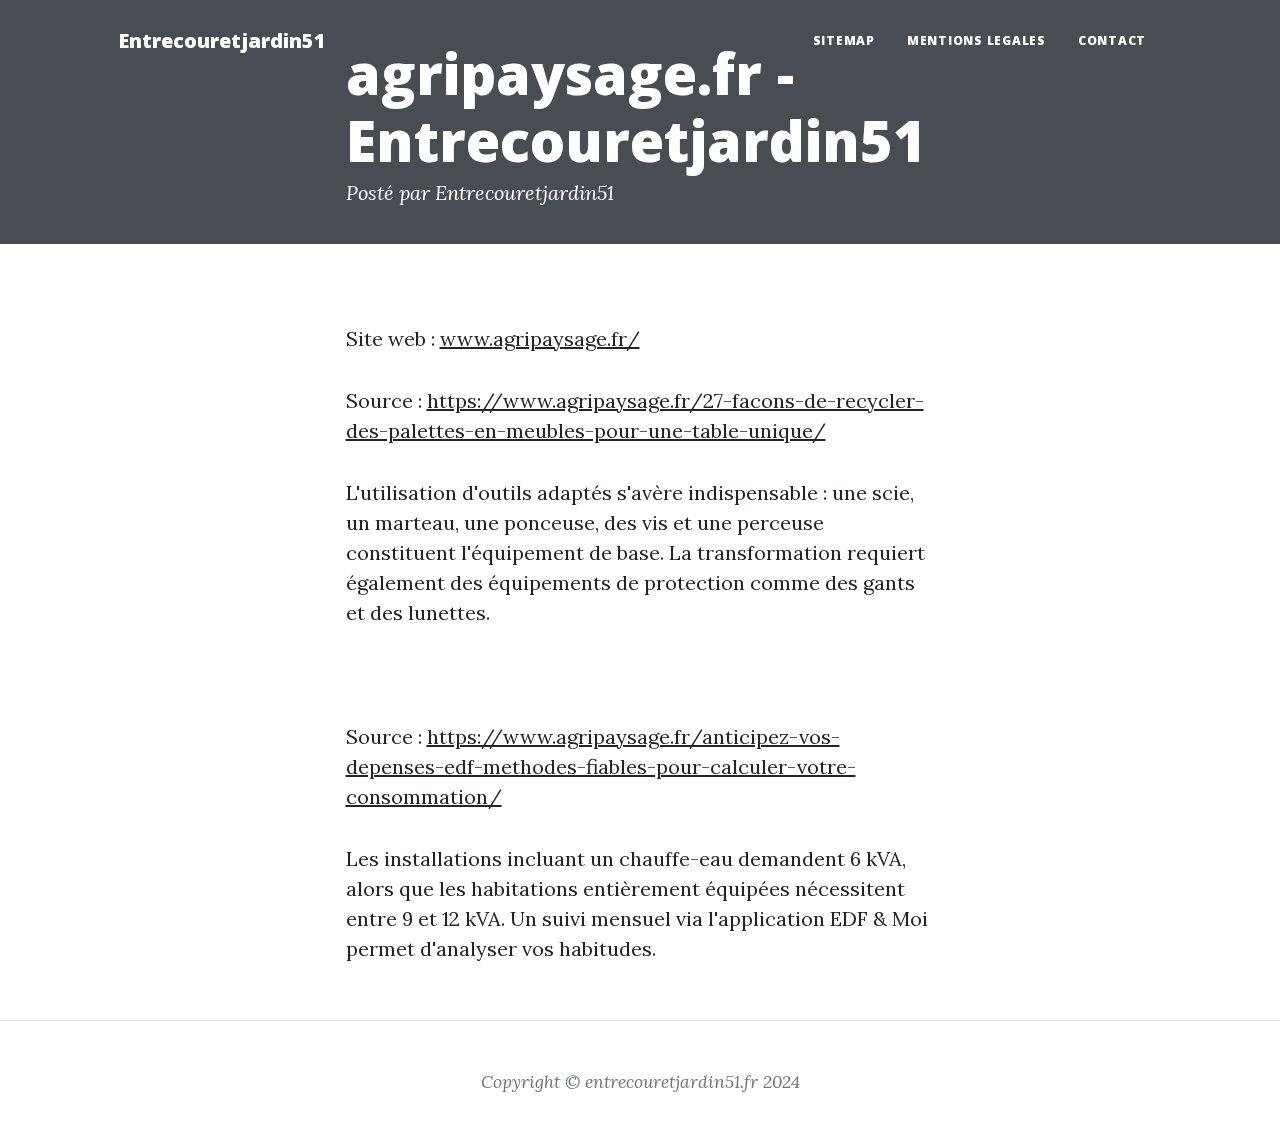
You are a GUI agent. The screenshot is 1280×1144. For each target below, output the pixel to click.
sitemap (844, 40)
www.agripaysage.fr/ (540, 338)
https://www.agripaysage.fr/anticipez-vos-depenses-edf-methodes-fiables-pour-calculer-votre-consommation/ (601, 766)
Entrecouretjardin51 (222, 40)
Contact (1112, 40)
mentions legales (976, 40)
